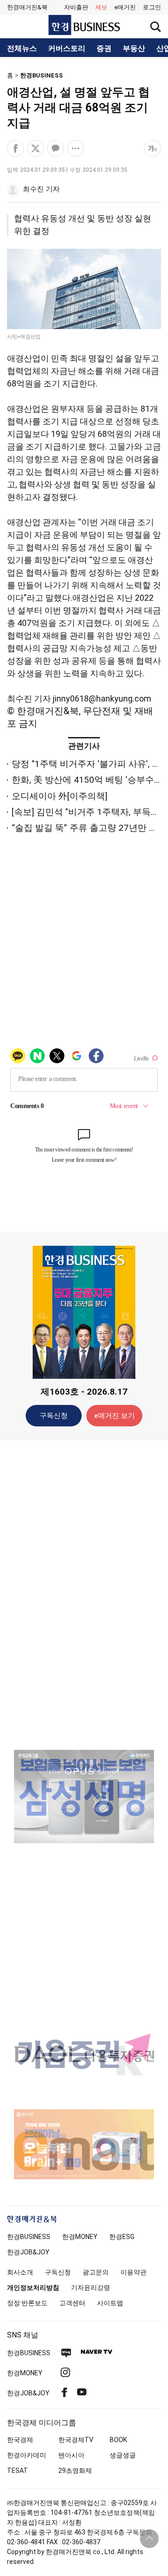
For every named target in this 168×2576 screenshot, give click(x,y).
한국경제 (20, 2440)
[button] (152, 7)
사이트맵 (110, 2303)
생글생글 (123, 2455)
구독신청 (54, 1416)
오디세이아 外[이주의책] (59, 796)
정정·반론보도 (27, 2303)
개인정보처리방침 (33, 2288)
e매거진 (125, 7)
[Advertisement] (84, 1594)
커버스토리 (67, 49)
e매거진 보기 (115, 1416)
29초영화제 (75, 2471)
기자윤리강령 (91, 2288)
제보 (101, 7)
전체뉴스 (22, 49)
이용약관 (133, 2272)
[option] (84, 1797)
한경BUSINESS (42, 75)
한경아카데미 (27, 2455)
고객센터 (72, 2303)
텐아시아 (71, 2455)
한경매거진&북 (27, 7)
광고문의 (96, 2272)
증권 (104, 49)
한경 (29, 2237)
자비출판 (76, 7)
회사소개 (20, 2272)
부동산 (134, 49)
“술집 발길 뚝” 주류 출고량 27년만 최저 (89, 828)
